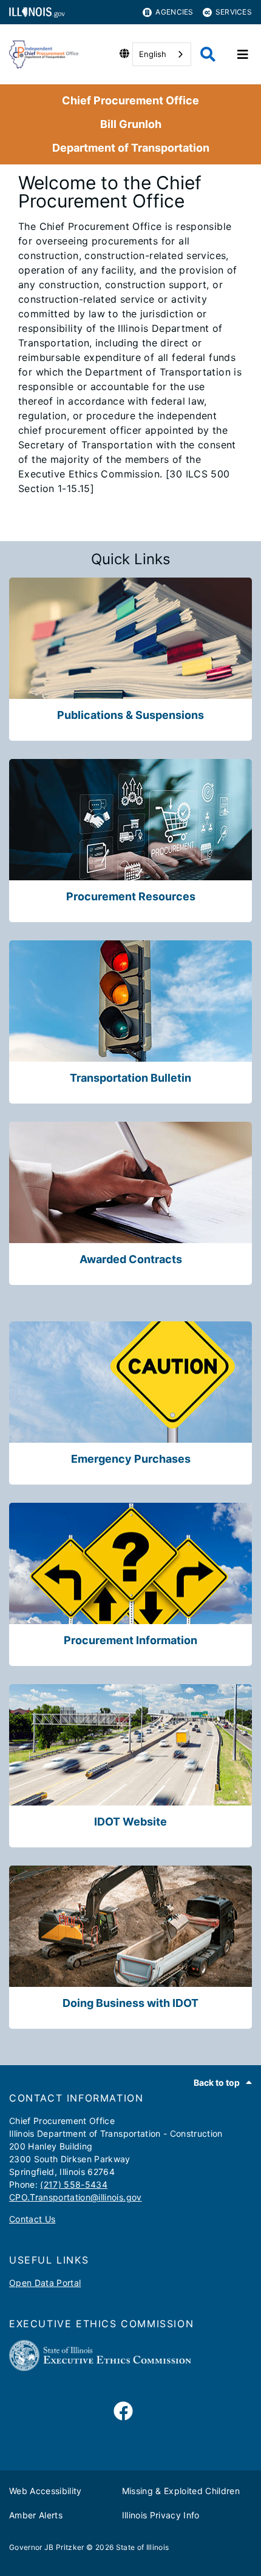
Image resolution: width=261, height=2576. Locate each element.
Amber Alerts (36, 2515)
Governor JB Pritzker (47, 2547)
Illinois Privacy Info (161, 2515)
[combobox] (162, 54)
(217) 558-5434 (74, 2184)
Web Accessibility (46, 2491)
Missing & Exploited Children (181, 2491)
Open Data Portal (45, 2283)
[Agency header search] (208, 54)
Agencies (174, 12)
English (153, 54)
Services (234, 12)
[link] (123, 2412)
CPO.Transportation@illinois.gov (76, 2197)
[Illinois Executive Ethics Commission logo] (100, 2368)
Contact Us (32, 2219)
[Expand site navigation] (243, 55)
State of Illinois (143, 2547)
